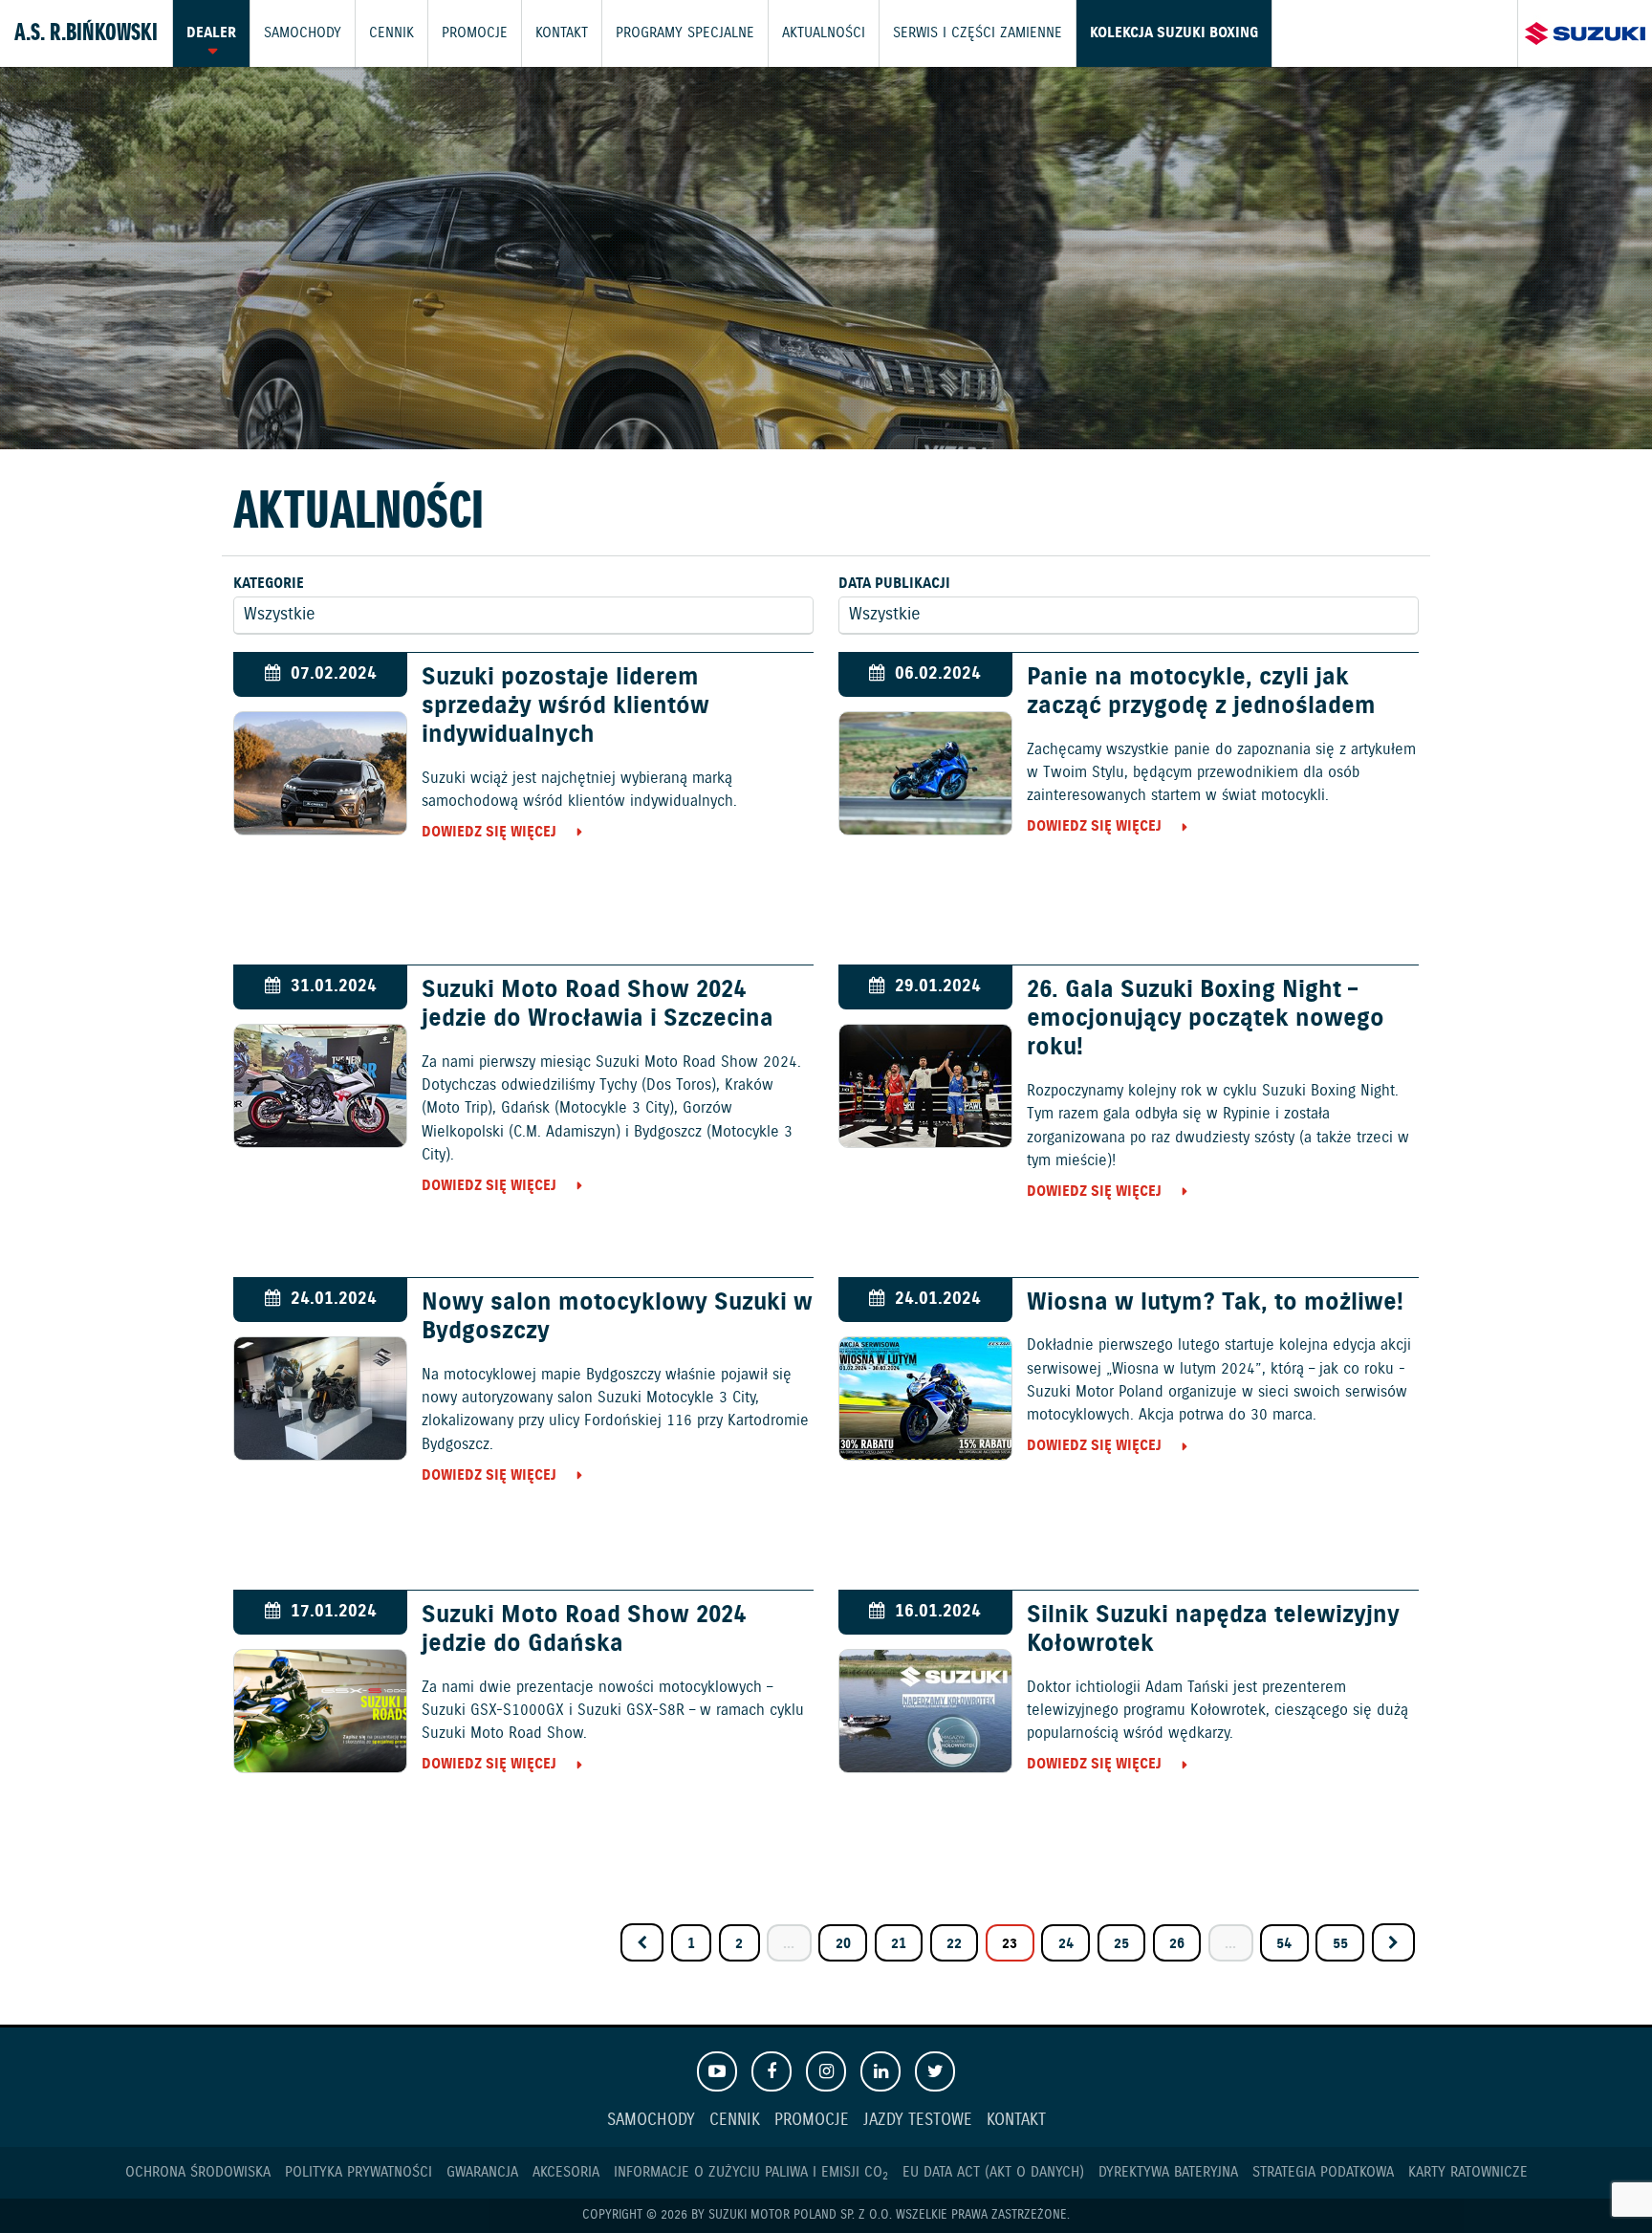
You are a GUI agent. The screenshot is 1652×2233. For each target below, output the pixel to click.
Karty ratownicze (1468, 2172)
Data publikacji (894, 584)
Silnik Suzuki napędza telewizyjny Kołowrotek (1213, 1630)
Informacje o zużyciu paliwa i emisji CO (751, 2172)
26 (1177, 1944)
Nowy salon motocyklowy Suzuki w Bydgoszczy (617, 1317)
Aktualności (824, 33)
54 (1284, 1944)
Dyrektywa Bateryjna (1168, 2172)
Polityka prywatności (359, 2172)
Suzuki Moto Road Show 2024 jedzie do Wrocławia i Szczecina (598, 1005)
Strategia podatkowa (1323, 2172)
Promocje (475, 33)
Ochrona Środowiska (198, 2172)
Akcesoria (566, 2172)
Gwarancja (482, 2172)
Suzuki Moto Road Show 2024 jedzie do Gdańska (584, 1630)
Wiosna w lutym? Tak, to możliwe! (1215, 1303)
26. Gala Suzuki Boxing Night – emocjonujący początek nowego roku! (1206, 1019)
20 (843, 1944)
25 (1121, 1944)
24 (1066, 1944)
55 (1340, 1944)
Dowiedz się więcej (489, 832)
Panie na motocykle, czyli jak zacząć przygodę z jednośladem (1201, 692)
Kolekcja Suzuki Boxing (1174, 33)
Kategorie (269, 584)
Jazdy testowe (918, 2121)
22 (954, 1944)
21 (899, 1944)
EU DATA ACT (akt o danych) (993, 2172)
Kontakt (562, 33)
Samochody (303, 33)
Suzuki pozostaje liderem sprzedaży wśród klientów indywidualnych (565, 706)
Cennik (391, 33)
